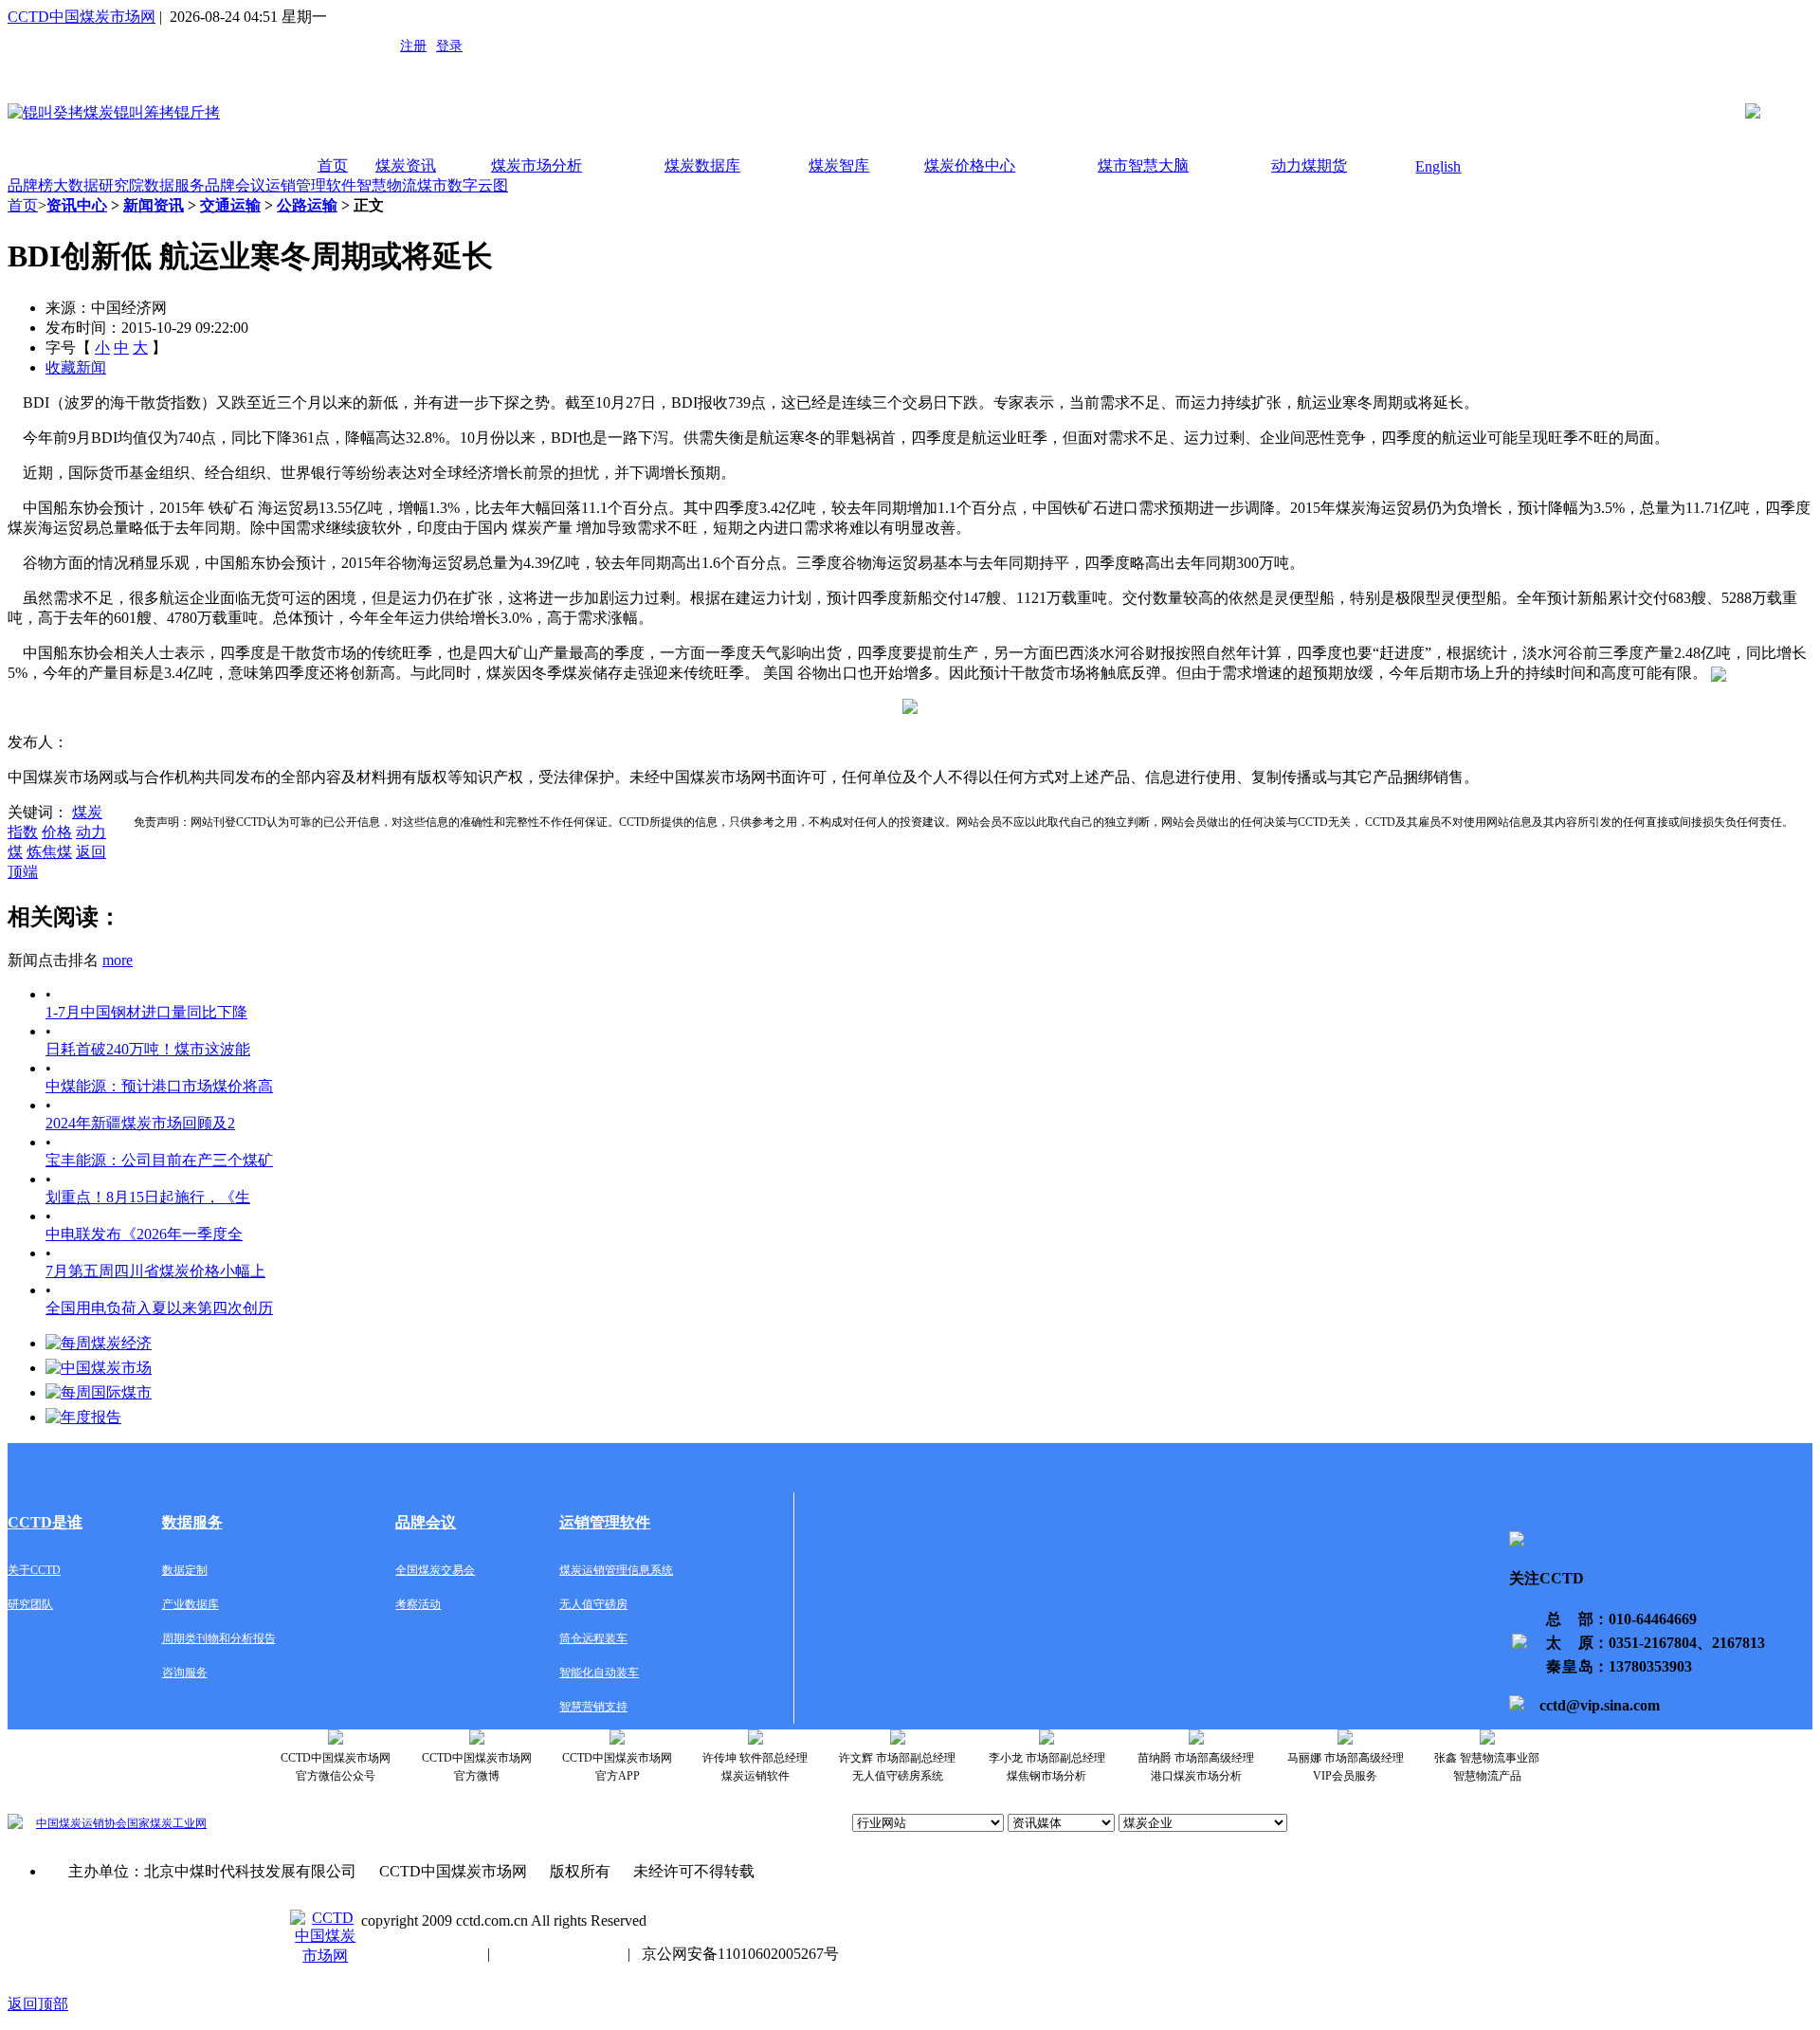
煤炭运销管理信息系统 (616, 1570)
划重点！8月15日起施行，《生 (148, 1197)
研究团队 (30, 1604)
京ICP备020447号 (419, 1954)
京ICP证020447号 (559, 1954)
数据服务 (174, 185)
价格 (57, 832)
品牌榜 (30, 185)
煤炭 (87, 812)
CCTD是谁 (45, 1522)
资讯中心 (77, 205)
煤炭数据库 (702, 165)
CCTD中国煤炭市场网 (82, 17)
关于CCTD (34, 1570)
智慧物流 (387, 185)
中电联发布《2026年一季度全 (144, 1234)
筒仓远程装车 (593, 1638)
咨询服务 (185, 1673)
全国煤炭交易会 (435, 1570)
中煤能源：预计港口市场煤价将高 (159, 1086)
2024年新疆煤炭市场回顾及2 (140, 1123)
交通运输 (230, 205)
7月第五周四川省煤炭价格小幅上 (155, 1271)
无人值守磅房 (593, 1604)
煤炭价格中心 (970, 165)
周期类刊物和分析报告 (219, 1638)
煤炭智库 (839, 165)
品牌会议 (235, 185)
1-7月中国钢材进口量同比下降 (146, 1012)
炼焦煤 (49, 852)
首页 (333, 165)
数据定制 (185, 1570)
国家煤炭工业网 (167, 1823)
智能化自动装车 (599, 1673)
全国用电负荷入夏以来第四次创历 (159, 1308)
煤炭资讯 (406, 165)
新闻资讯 (154, 205)
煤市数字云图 (463, 185)
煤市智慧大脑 (1143, 165)
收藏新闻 (76, 367)
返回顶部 (38, 2004)
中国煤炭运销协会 (82, 1823)
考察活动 (418, 1604)
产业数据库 (191, 1604)
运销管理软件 (311, 185)
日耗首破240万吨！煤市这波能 (148, 1049)
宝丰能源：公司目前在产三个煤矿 (159, 1160)
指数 (23, 832)
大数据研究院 (99, 185)
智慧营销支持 (593, 1707)
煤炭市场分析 (537, 165)
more (118, 960)
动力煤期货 (1309, 165)
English (1438, 166)
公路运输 (307, 205)
